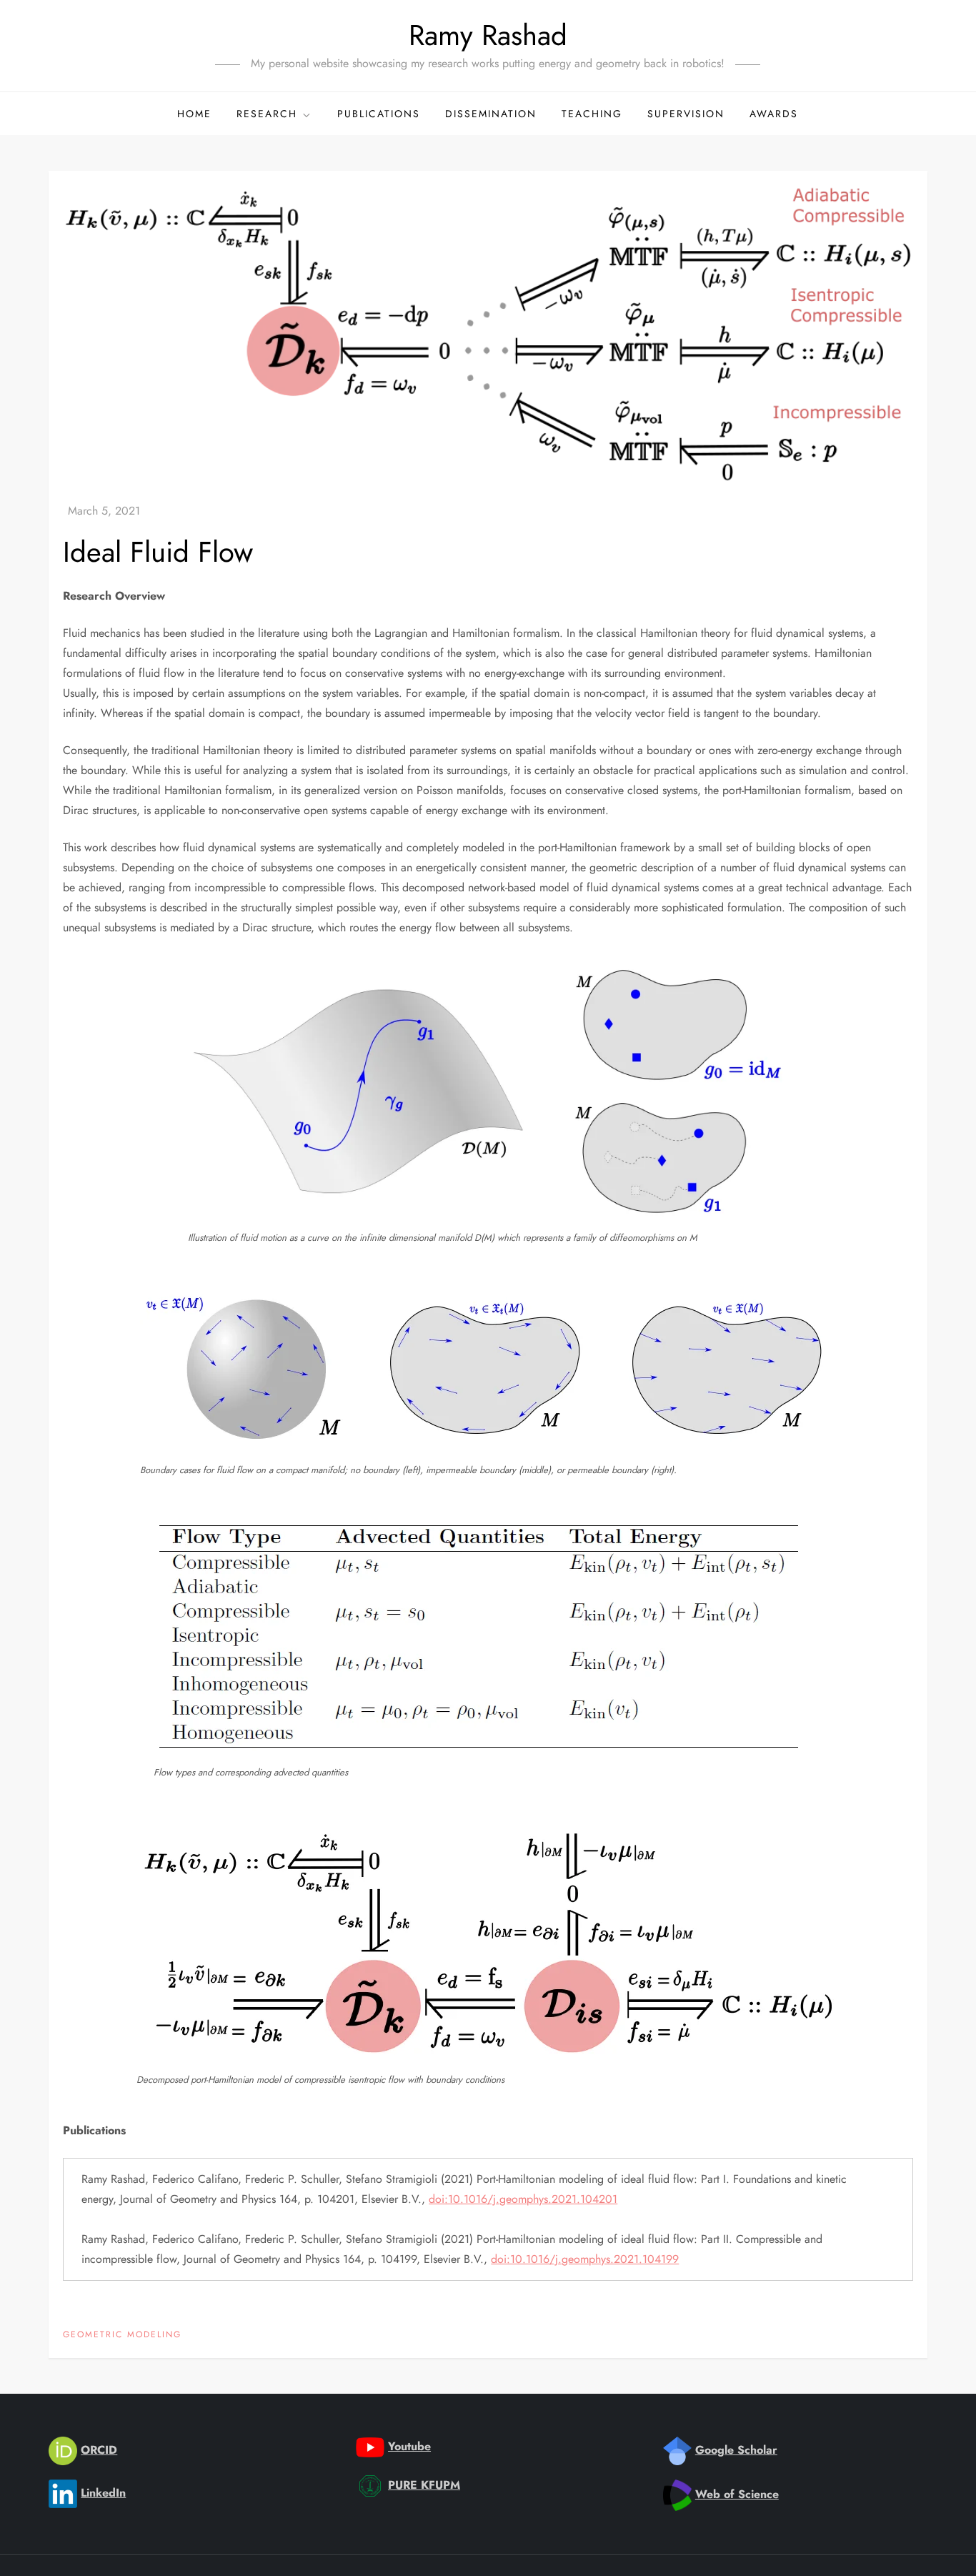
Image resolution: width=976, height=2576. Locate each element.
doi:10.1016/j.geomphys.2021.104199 (585, 2259)
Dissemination (491, 114)
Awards (774, 114)
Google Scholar (736, 2450)
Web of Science (737, 2494)
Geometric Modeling (122, 2335)
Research (267, 114)
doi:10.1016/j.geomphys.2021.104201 (523, 2199)
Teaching (592, 114)
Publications (379, 114)
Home (194, 114)
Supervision (686, 114)
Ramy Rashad (488, 35)
